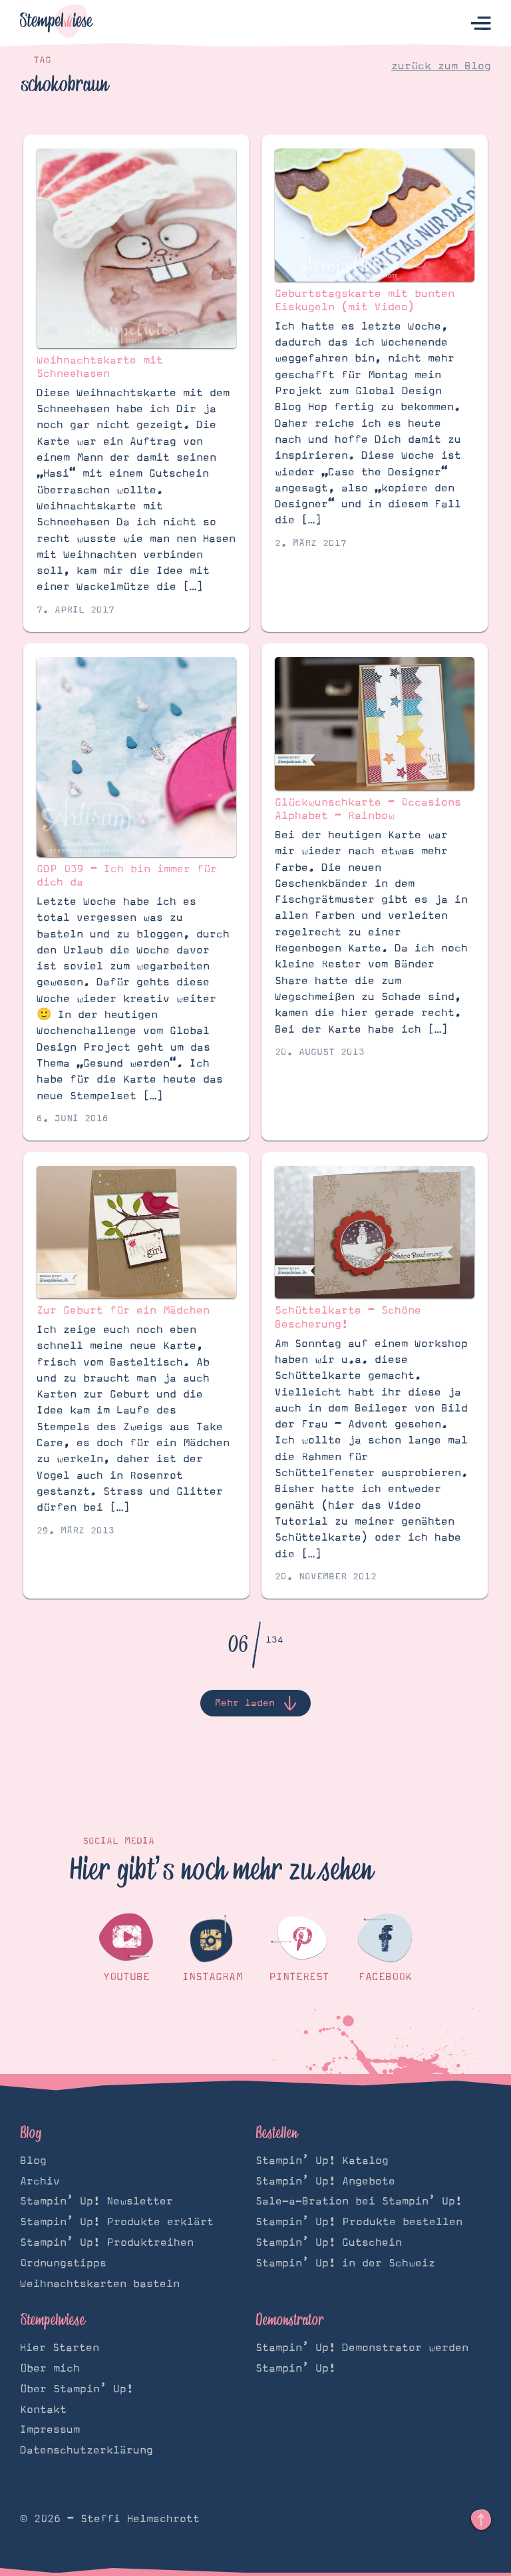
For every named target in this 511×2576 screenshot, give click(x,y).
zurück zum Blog (441, 66)
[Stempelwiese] (57, 24)
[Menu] (481, 24)
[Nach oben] (481, 2520)
